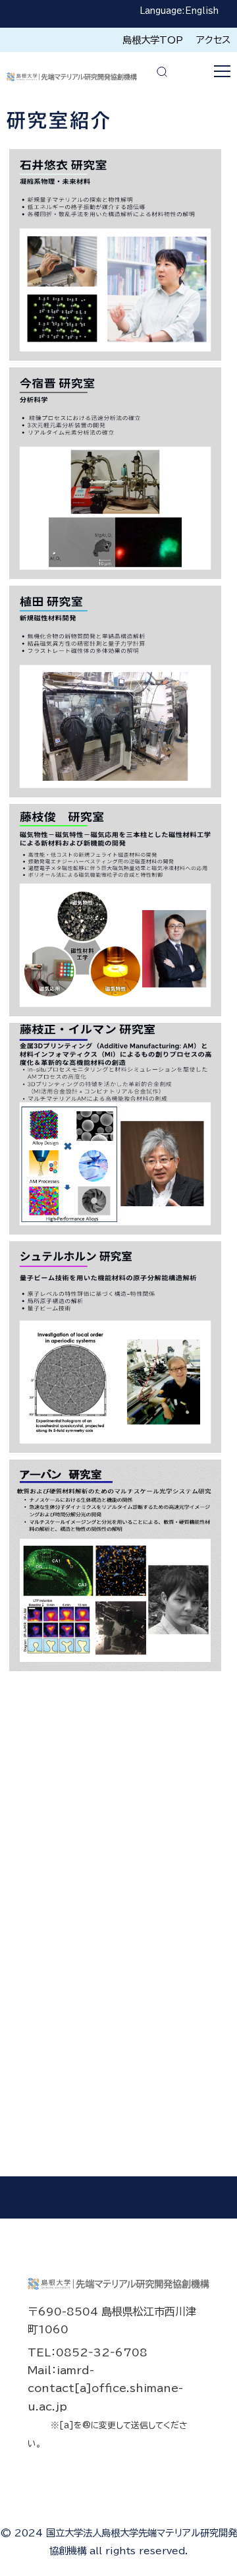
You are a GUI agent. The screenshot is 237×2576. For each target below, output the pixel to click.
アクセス (213, 40)
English (202, 11)
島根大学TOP (153, 40)
